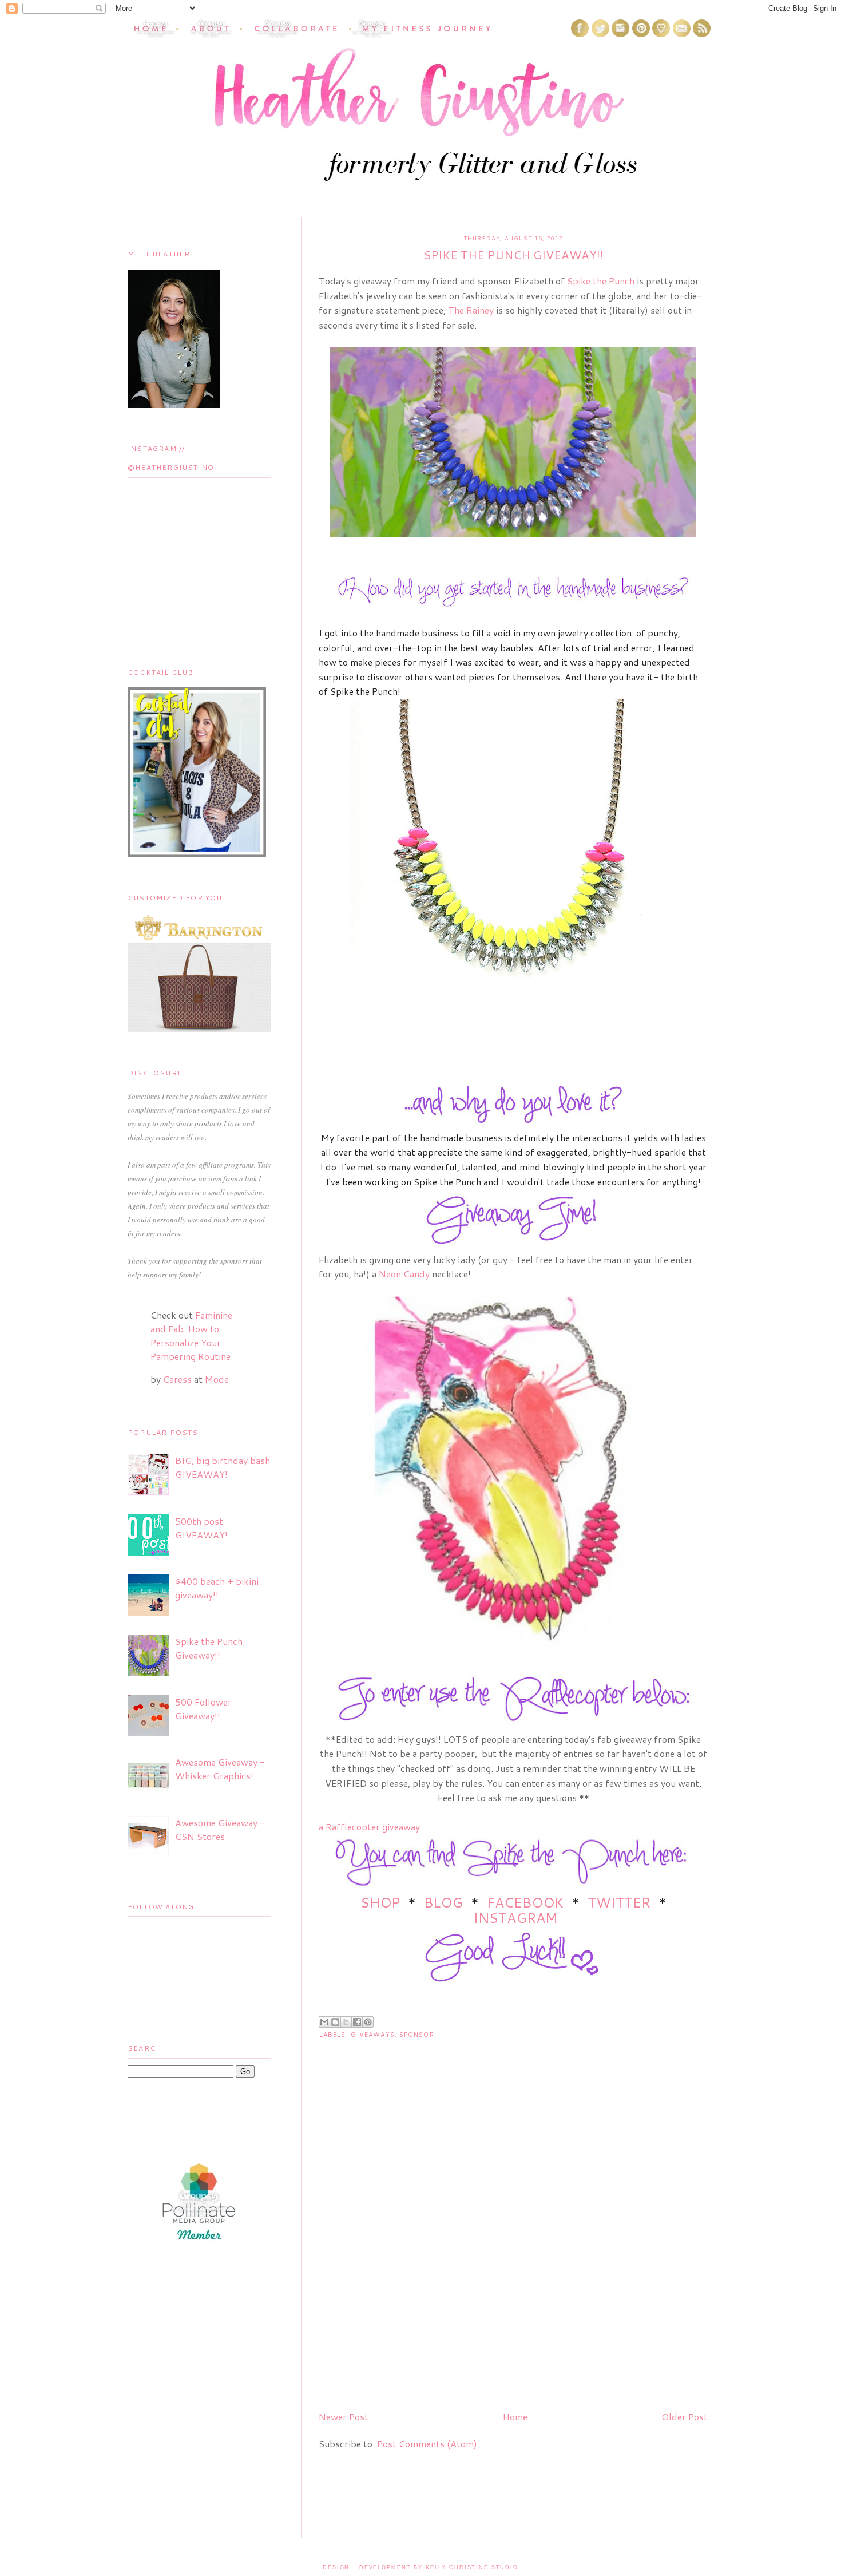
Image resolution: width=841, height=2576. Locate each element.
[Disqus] (513, 2255)
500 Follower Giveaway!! (203, 1709)
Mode (217, 1379)
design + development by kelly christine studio (420, 2567)
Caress (177, 1379)
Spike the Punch (601, 281)
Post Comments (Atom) (427, 2444)
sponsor (417, 2035)
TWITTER (619, 1902)
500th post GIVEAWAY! (201, 1528)
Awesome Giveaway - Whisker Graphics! (220, 1769)
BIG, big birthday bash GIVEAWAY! (223, 1467)
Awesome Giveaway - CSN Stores (220, 1829)
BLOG (443, 1902)
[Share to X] (346, 2022)
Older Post (685, 2417)
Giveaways (373, 2035)
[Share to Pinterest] (368, 2022)
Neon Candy (404, 1274)
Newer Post (344, 2417)
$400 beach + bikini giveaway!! (217, 1588)
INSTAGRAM (515, 1918)
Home (515, 2417)
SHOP (382, 1902)
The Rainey (471, 310)
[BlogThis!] (335, 2022)
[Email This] (324, 2022)
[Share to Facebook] (357, 2022)
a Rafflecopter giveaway (369, 1827)
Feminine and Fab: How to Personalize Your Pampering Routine (191, 1336)
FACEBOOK (525, 1902)
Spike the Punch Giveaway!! (209, 1648)
